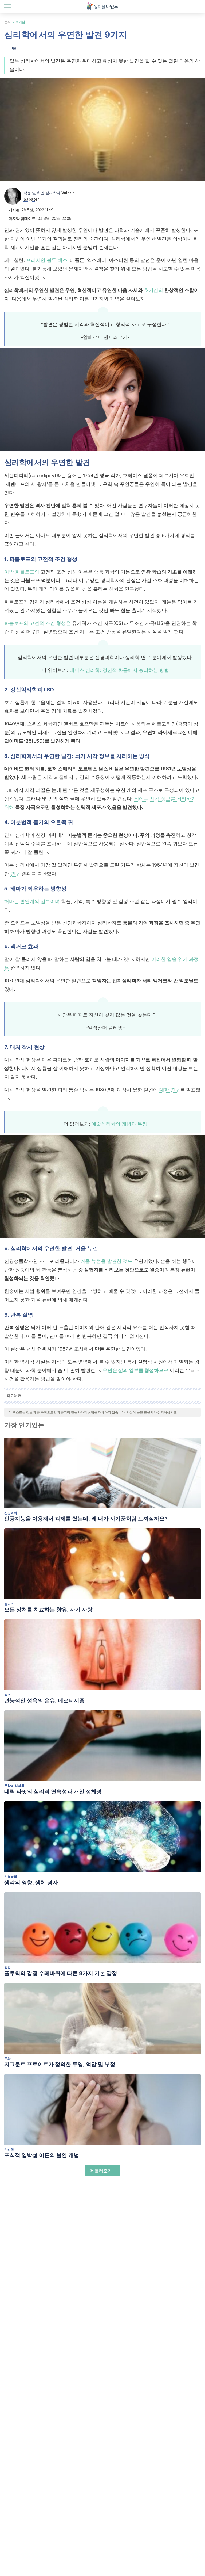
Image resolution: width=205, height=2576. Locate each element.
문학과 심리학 (14, 1786)
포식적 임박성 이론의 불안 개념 (42, 2155)
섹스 (7, 1695)
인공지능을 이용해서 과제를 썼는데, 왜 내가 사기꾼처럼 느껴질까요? (86, 1519)
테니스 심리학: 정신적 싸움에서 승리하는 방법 (119, 670)
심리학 (9, 2149)
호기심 (20, 22)
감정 (7, 1968)
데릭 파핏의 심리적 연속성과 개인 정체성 (53, 1791)
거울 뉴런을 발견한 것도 (106, 1261)
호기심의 (153, 290)
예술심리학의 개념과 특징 (119, 1124)
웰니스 (9, 1604)
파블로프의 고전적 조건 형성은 (38, 623)
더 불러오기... (103, 2171)
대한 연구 (170, 1090)
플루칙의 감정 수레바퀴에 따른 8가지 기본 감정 (61, 1973)
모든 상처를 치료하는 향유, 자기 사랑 (48, 1610)
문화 (7, 22)
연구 (15, 874)
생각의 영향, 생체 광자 (31, 1882)
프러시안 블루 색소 (47, 260)
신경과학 (11, 1513)
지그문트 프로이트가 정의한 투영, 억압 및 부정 (60, 2064)
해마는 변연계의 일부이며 (32, 901)
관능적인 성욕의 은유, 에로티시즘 (44, 1700)
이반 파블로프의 (22, 572)
